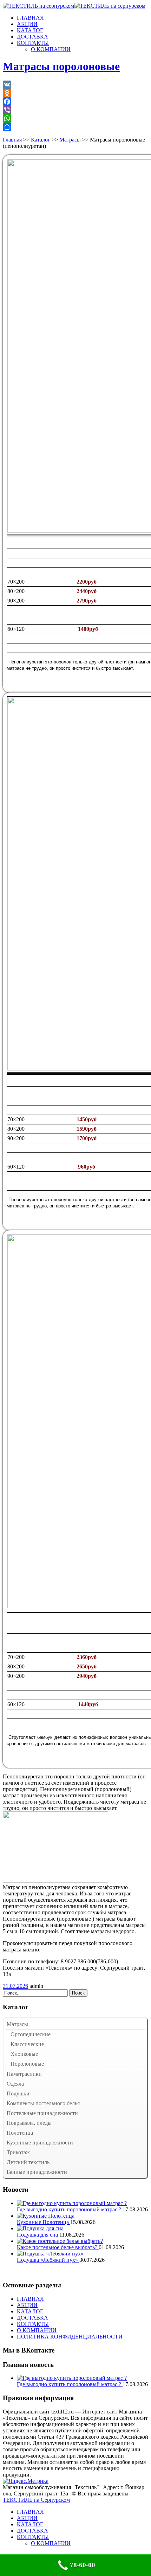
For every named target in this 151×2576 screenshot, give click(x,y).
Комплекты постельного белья (43, 2103)
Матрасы (70, 140)
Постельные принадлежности (42, 2113)
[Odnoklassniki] (75, 93)
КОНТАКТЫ (33, 43)
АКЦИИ (27, 24)
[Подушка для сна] (40, 2228)
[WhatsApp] (75, 118)
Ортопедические (31, 2034)
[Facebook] (75, 102)
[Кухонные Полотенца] (46, 2216)
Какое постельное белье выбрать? (58, 2247)
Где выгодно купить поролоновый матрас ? (70, 2209)
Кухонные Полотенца (44, 2222)
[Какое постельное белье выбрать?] (60, 2241)
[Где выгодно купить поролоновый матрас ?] (72, 2203)
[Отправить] (75, 127)
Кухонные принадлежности (40, 2143)
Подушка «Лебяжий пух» (48, 2260)
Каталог (41, 140)
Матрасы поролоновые (61, 66)
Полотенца (20, 2133)
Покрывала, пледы (29, 2123)
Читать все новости (26, 2272)
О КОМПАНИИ (51, 49)
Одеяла (15, 2084)
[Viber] (75, 110)
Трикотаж (18, 2152)
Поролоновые (27, 2064)
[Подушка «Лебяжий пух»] (50, 2254)
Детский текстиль (28, 2162)
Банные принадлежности (37, 2172)
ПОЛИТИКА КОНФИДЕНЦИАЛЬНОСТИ (70, 2337)
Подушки (18, 2093)
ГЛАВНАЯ (30, 18)
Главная (12, 140)
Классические (27, 2044)
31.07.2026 (15, 1986)
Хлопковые (24, 2054)
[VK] (75, 85)
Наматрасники (24, 2074)
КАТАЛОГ (30, 30)
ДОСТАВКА (32, 37)
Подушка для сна (38, 2235)
